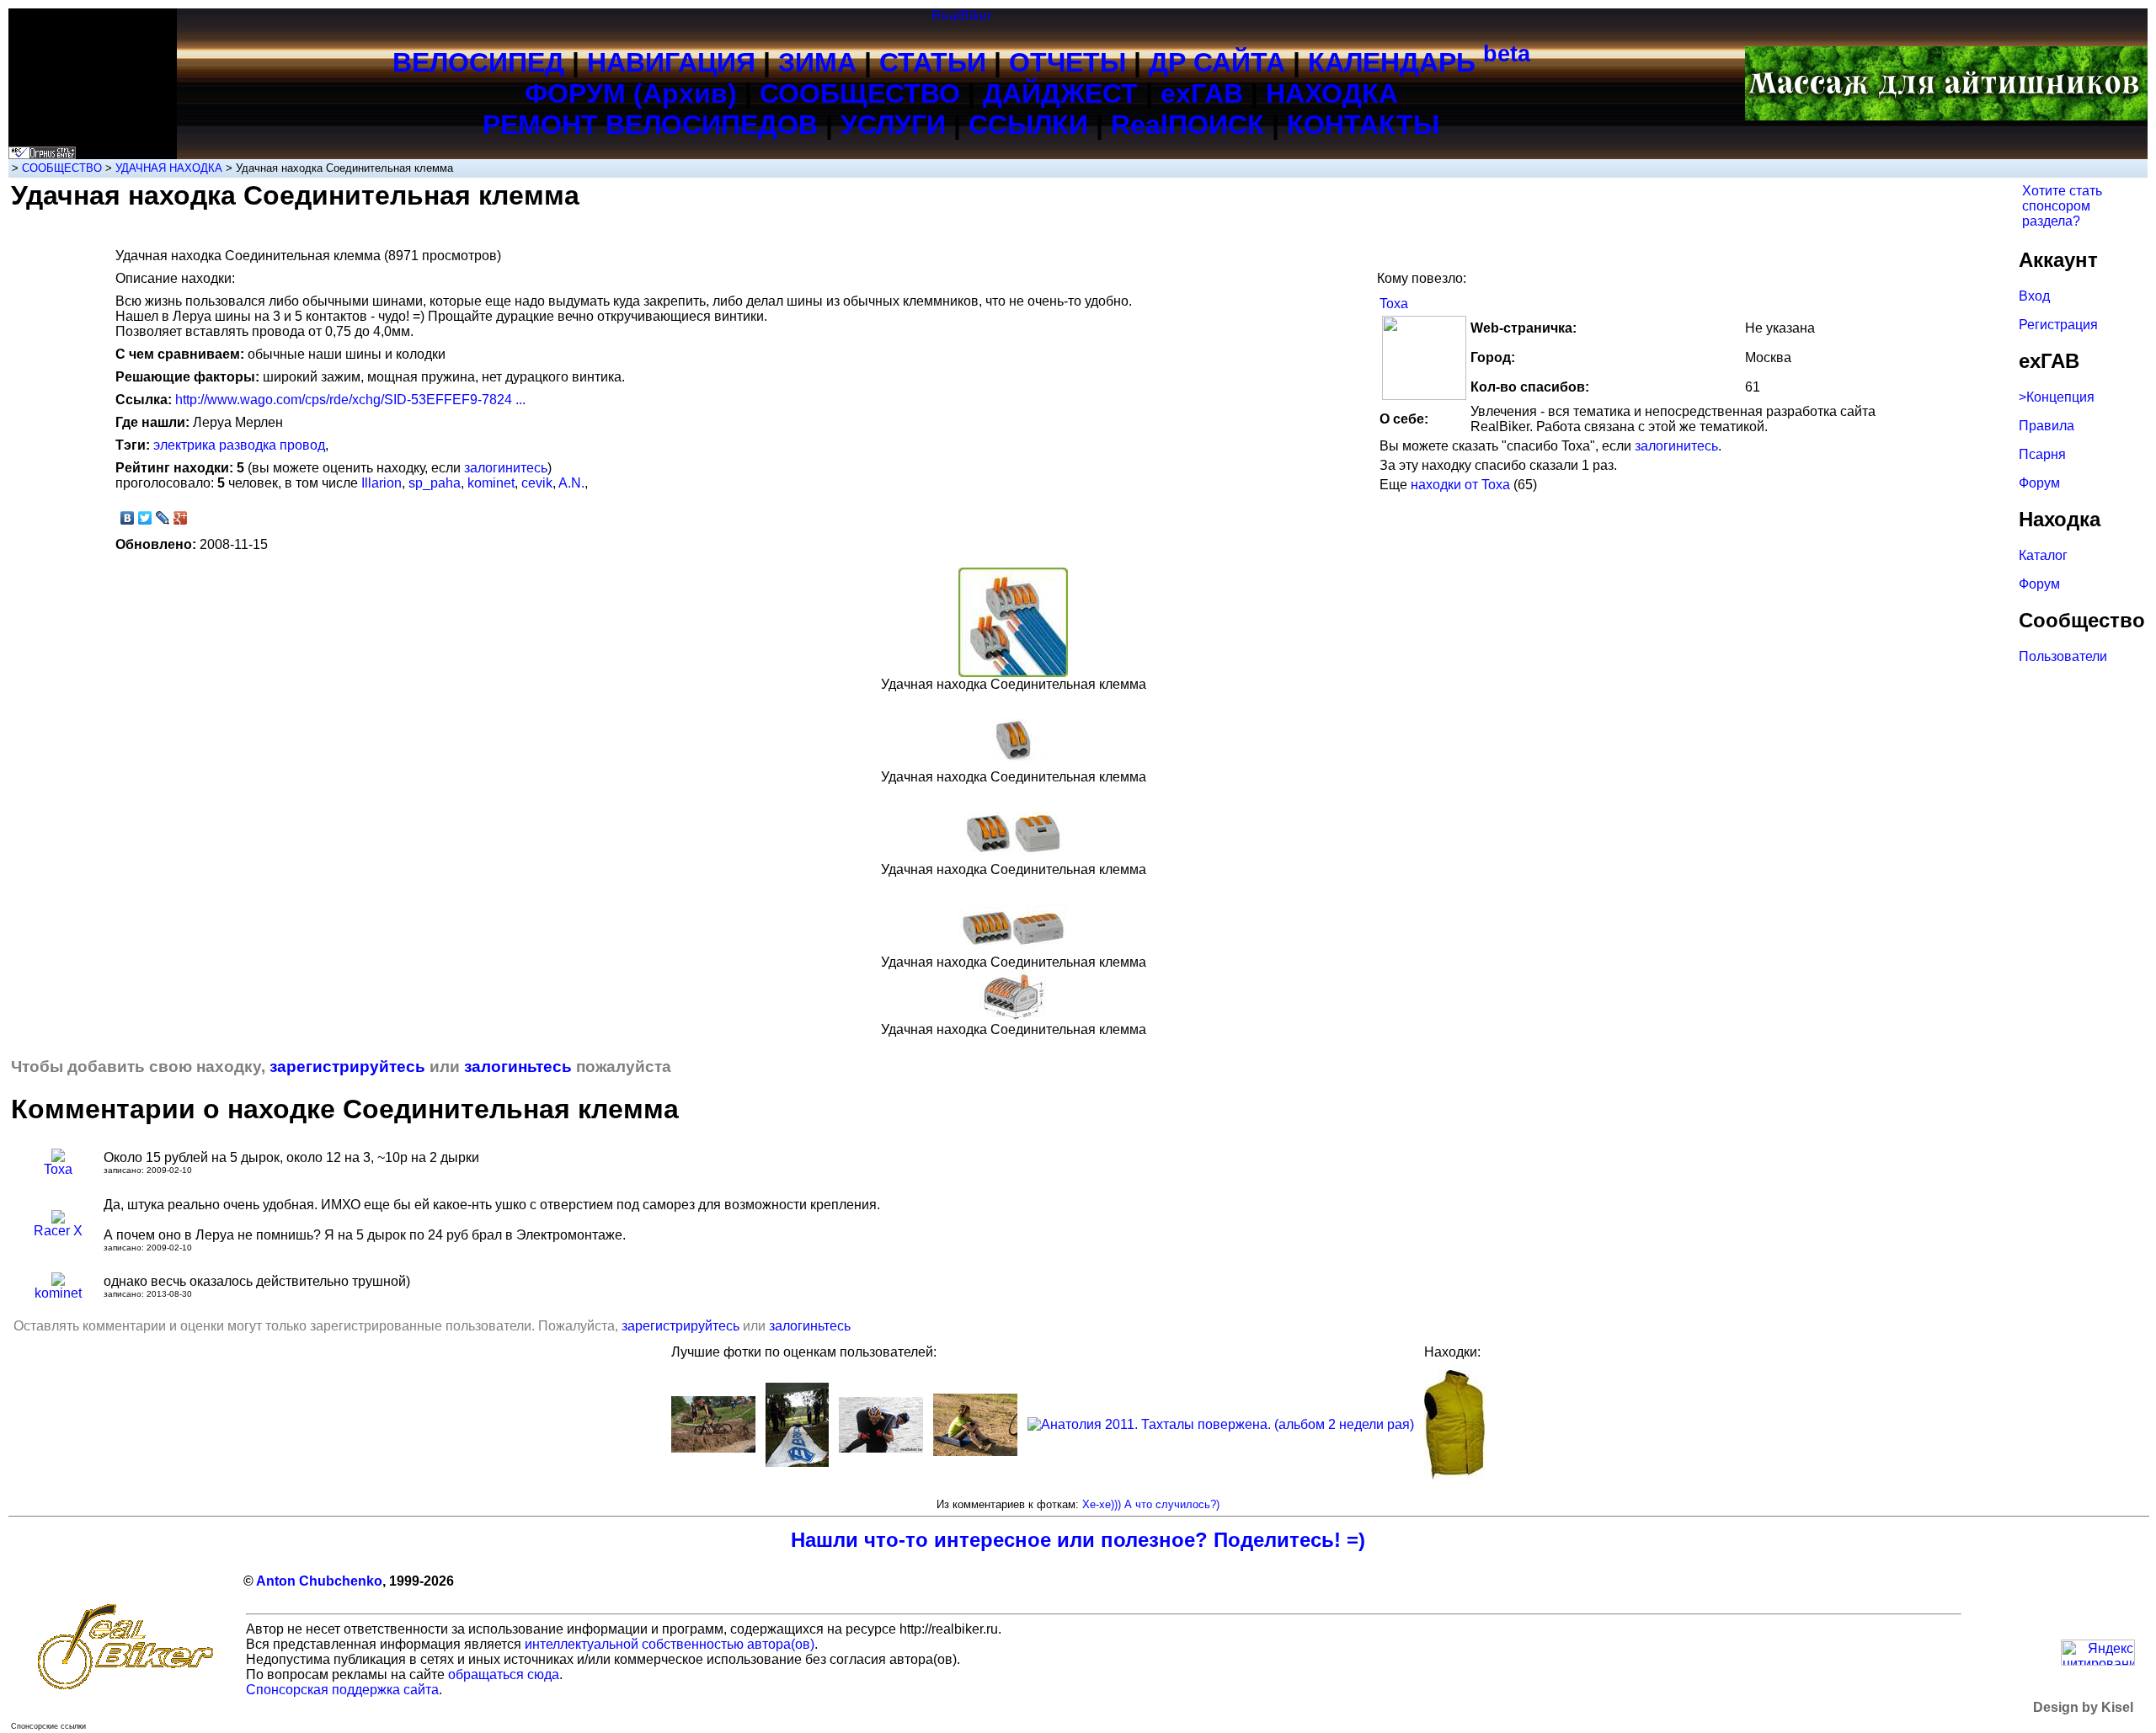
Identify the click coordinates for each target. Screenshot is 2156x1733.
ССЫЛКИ (1028, 125)
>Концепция (2057, 397)
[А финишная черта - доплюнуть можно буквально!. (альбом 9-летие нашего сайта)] (797, 1462)
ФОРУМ (575, 93)
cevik (537, 483)
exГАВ (1202, 93)
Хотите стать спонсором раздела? (2062, 206)
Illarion (382, 483)
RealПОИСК (1187, 125)
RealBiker (961, 16)
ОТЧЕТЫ (1067, 62)
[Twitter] (145, 518)
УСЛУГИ (893, 125)
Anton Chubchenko (319, 1581)
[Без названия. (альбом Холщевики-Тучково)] (975, 1451)
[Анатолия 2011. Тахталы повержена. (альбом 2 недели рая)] (1221, 1424)
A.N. (571, 483)
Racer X (58, 1231)
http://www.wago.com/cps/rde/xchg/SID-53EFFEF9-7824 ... (350, 400)
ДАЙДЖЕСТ (1060, 93)
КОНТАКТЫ (1363, 125)
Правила (2047, 426)
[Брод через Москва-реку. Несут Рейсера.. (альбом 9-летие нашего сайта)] (881, 1448)
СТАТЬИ (933, 62)
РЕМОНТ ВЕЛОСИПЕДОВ (650, 125)
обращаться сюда (504, 1674)
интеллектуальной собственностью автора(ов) (670, 1644)
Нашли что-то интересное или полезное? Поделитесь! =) (1078, 1540)
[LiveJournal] (163, 518)
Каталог (2043, 555)
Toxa (1394, 304)
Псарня (2042, 454)
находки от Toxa (1460, 485)
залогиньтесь (518, 1066)
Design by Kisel (2083, 1707)
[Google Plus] (181, 518)
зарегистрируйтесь (347, 1066)
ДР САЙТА (1217, 62)
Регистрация (2058, 325)
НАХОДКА (1332, 93)
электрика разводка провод (239, 445)
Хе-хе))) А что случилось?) (1151, 1504)
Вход (2034, 296)
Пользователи (2063, 656)
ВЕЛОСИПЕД (478, 62)
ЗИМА (817, 62)
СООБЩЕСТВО (860, 93)
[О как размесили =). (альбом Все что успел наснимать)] (713, 1448)
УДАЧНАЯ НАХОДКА (169, 168)
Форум (2039, 483)
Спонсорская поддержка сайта (342, 1690)
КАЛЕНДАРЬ (1419, 62)
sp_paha (435, 483)
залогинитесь (1676, 446)
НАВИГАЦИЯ (671, 62)
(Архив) (685, 93)
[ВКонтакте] (128, 518)
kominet (491, 483)
